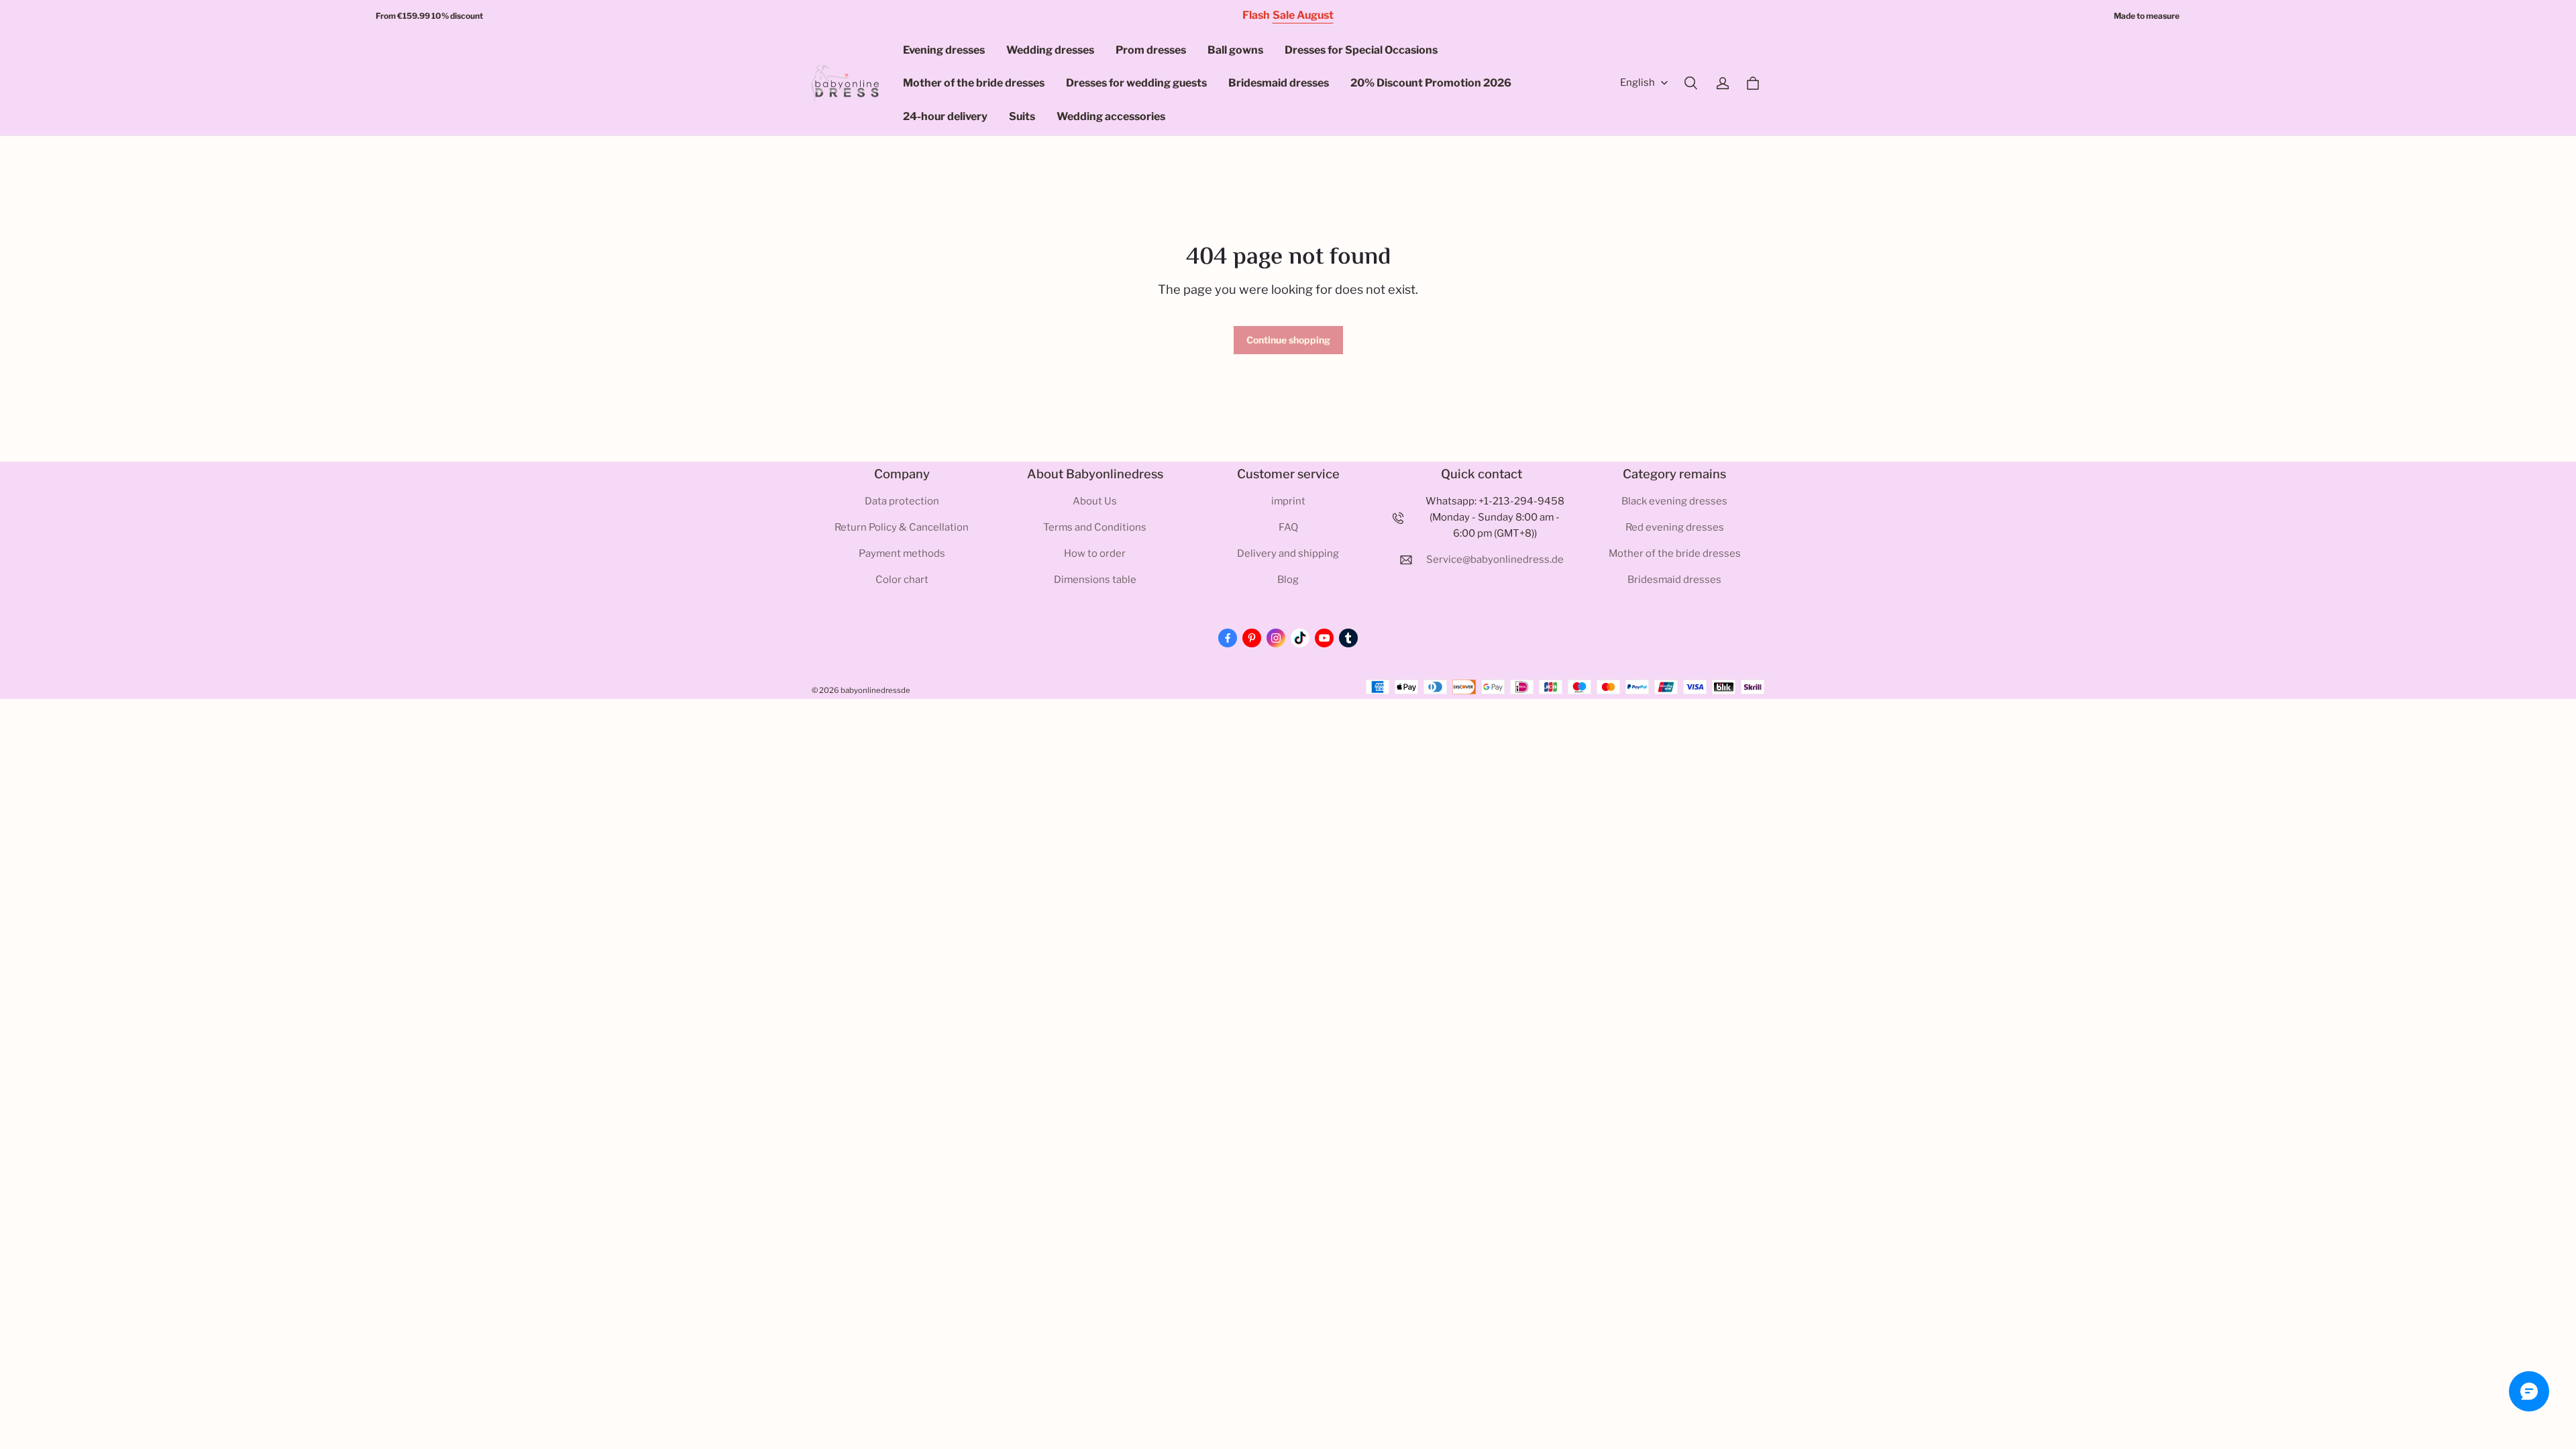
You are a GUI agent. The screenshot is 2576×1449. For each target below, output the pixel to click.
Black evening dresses (1674, 501)
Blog (1288, 580)
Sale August (1303, 15)
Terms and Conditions (1095, 527)
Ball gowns (1235, 50)
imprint (1288, 501)
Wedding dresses (1050, 50)
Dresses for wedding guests (1136, 83)
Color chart (902, 580)
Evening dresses (944, 50)
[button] (1690, 83)
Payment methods (902, 553)
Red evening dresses (1675, 527)
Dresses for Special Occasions (1361, 50)
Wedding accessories (1111, 116)
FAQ (1288, 527)
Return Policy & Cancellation (902, 527)
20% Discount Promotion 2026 (1431, 83)
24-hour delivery (945, 116)
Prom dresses (1151, 50)
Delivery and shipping (1288, 553)
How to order (1095, 553)
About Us (1095, 501)
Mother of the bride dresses (974, 83)
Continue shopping (1288, 340)
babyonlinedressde (875, 690)
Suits (1022, 116)
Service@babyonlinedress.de (1495, 559)
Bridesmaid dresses (1279, 83)
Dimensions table (1095, 580)
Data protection (902, 501)
